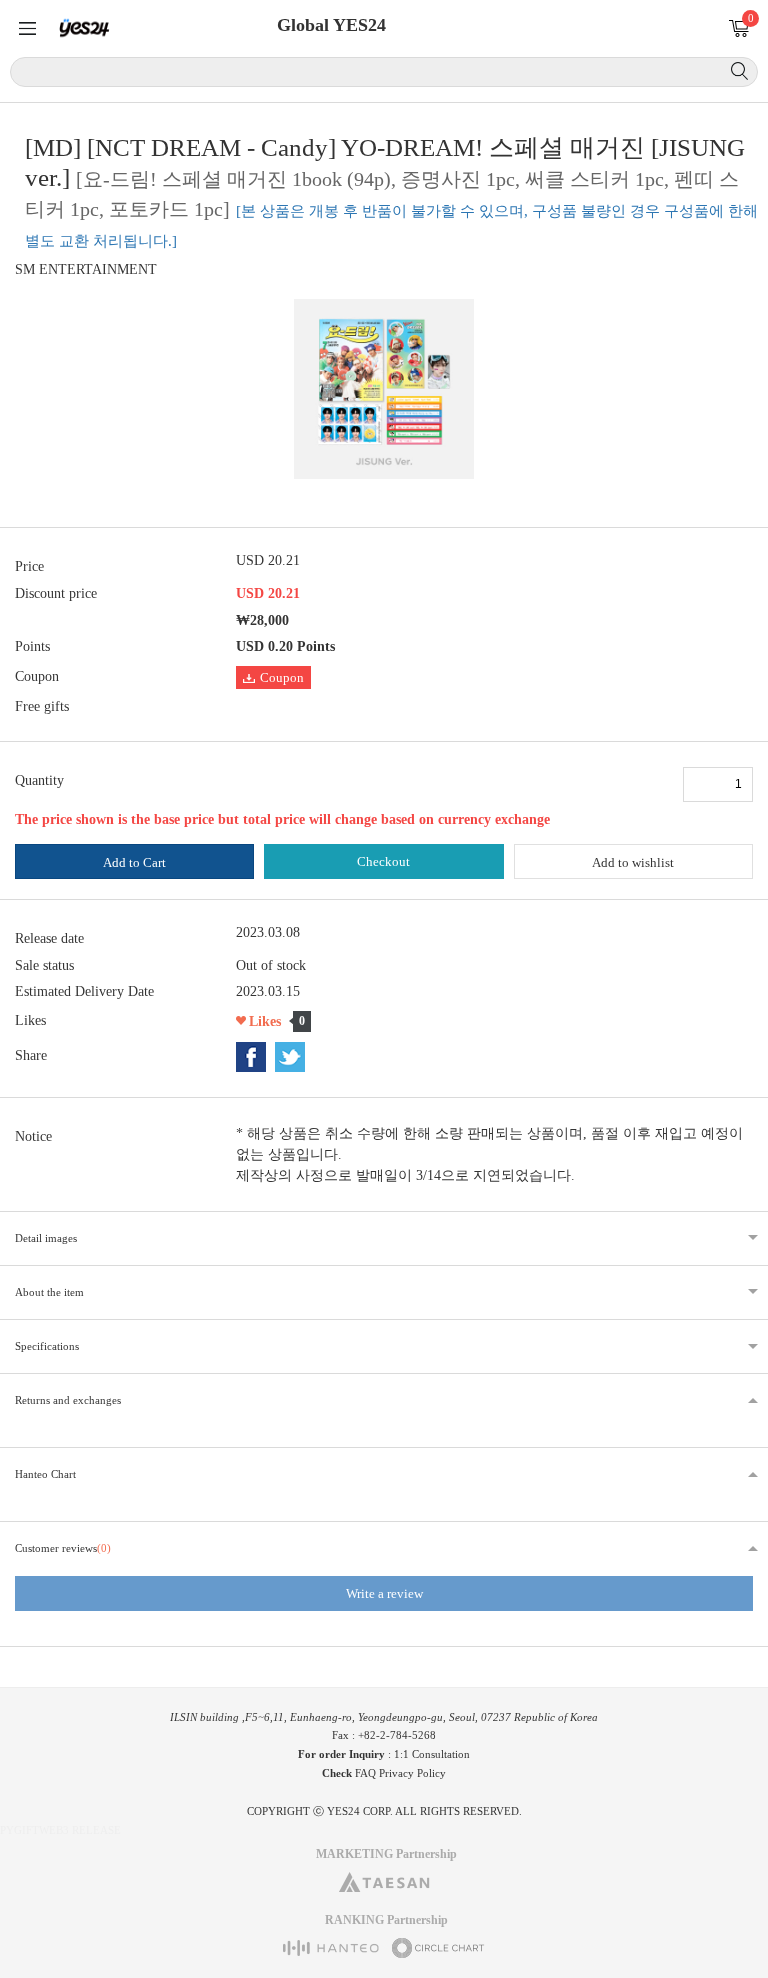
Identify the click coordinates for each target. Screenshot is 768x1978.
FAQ (365, 1773)
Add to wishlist (633, 862)
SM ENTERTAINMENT (86, 269)
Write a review (384, 1593)
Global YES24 (331, 25)
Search (739, 71)
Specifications (47, 1346)
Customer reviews (63, 1548)
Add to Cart (134, 862)
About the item (49, 1292)
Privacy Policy (412, 1773)
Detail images (46, 1238)
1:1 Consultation (432, 1754)
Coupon (282, 677)
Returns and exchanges (68, 1400)
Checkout (383, 861)
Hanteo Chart (45, 1474)
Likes (265, 1021)
